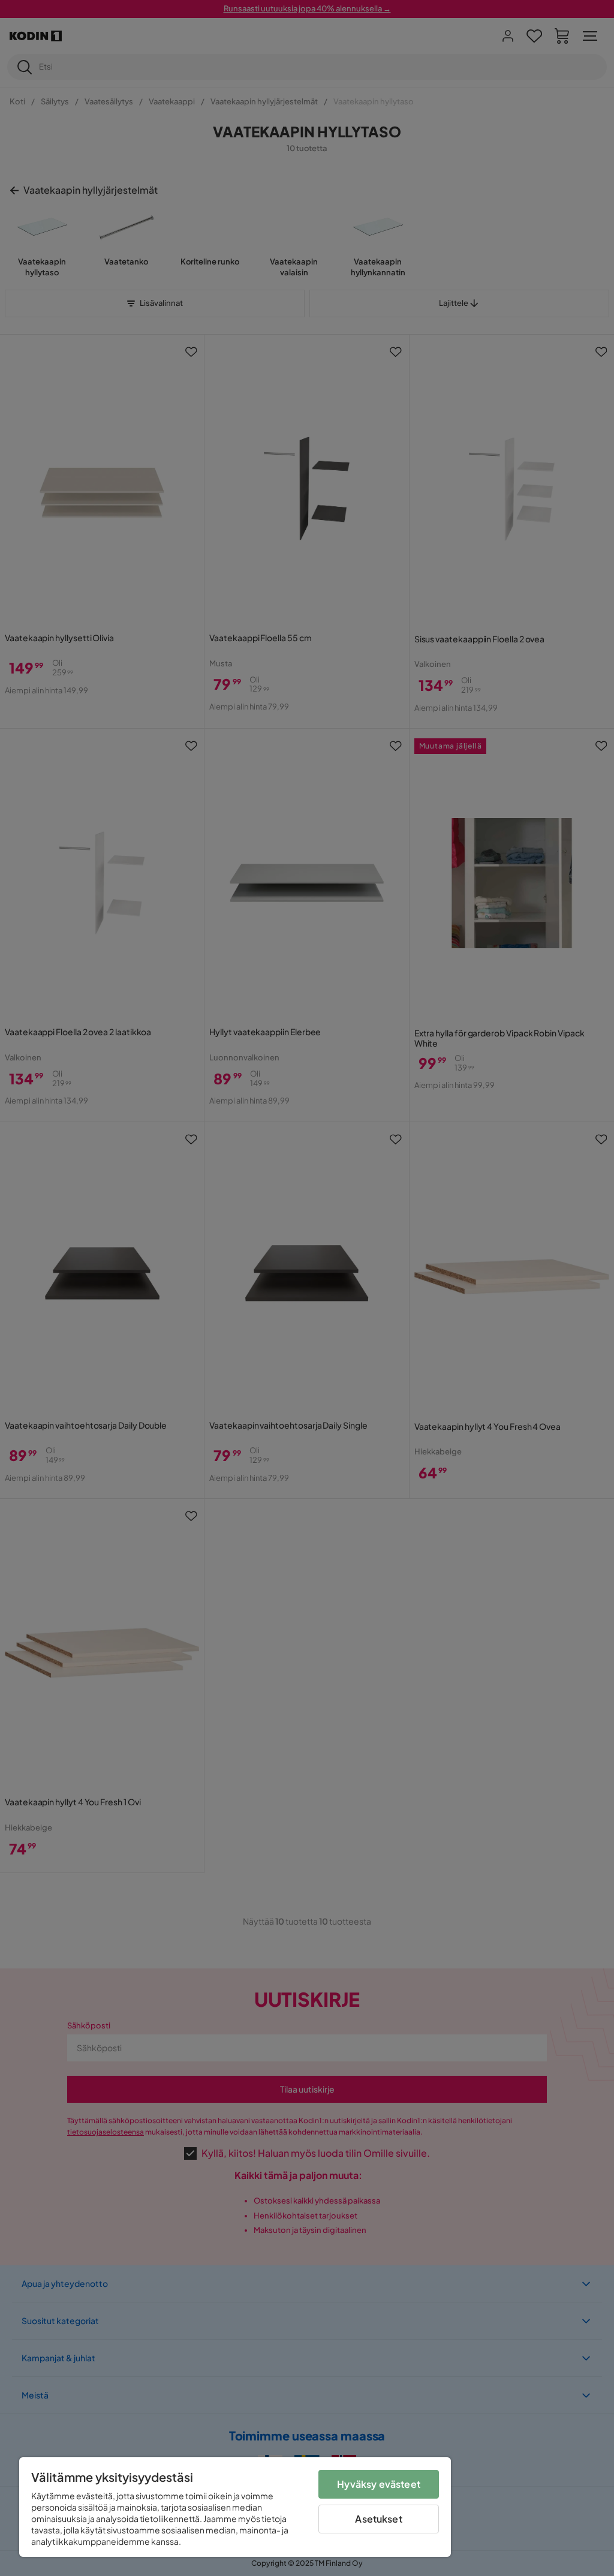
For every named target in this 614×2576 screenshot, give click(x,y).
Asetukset (378, 2519)
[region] (235, 2507)
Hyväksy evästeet (379, 2484)
